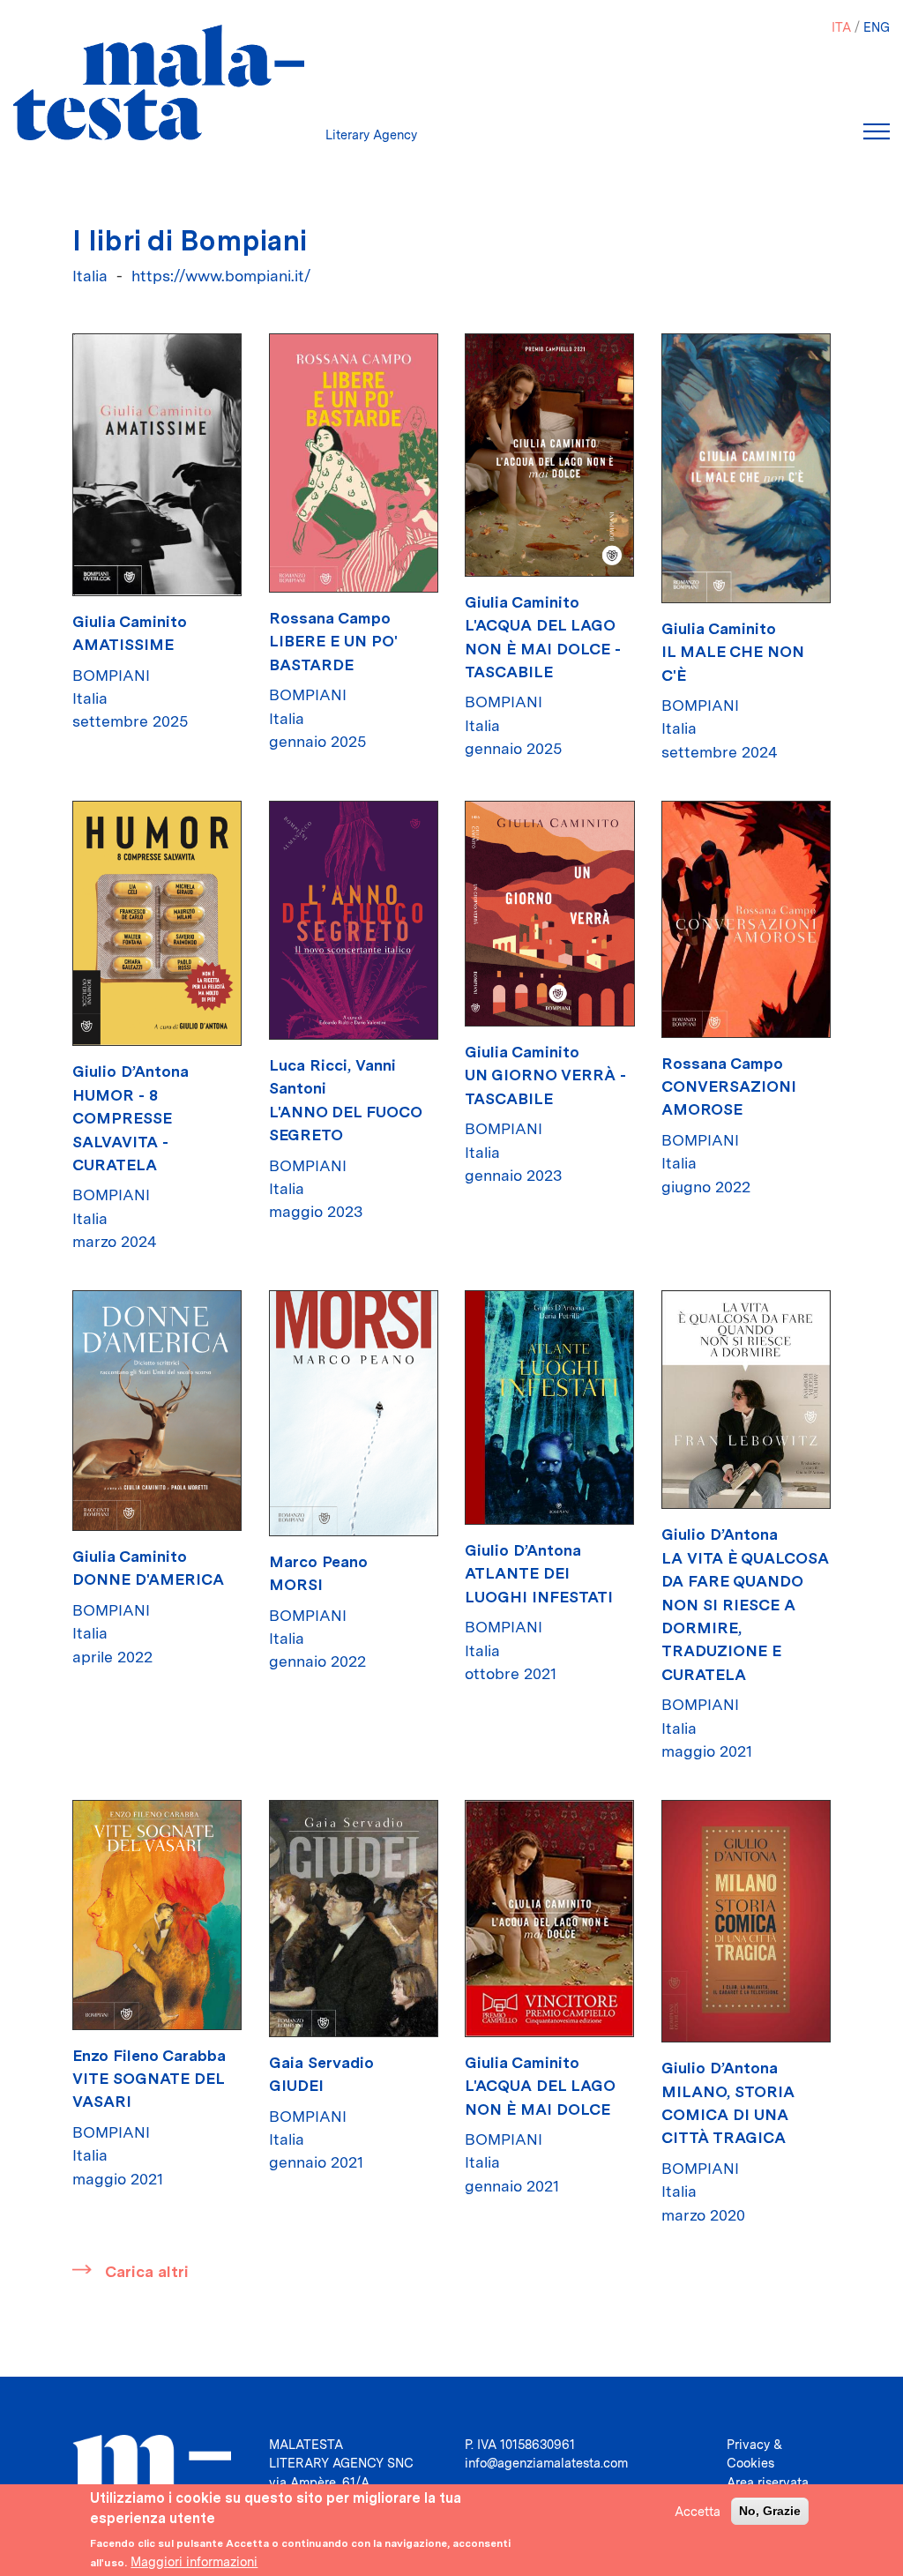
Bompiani (111, 675)
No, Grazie (770, 2511)
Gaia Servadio (321, 2062)
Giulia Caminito (130, 621)
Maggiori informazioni (194, 2561)
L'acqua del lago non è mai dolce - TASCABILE (543, 648)
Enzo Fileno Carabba (149, 2055)
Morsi (296, 1584)
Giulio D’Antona (131, 1071)
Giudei (296, 2085)
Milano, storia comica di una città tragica (728, 2115)
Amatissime (123, 644)
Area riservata (768, 2482)
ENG (877, 27)
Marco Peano (318, 1561)
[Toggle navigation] (877, 131)
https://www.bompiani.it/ (221, 276)
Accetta (698, 2511)
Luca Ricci (308, 1065)
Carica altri (147, 2271)
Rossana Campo (330, 618)
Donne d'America (148, 1579)
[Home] (159, 82)
